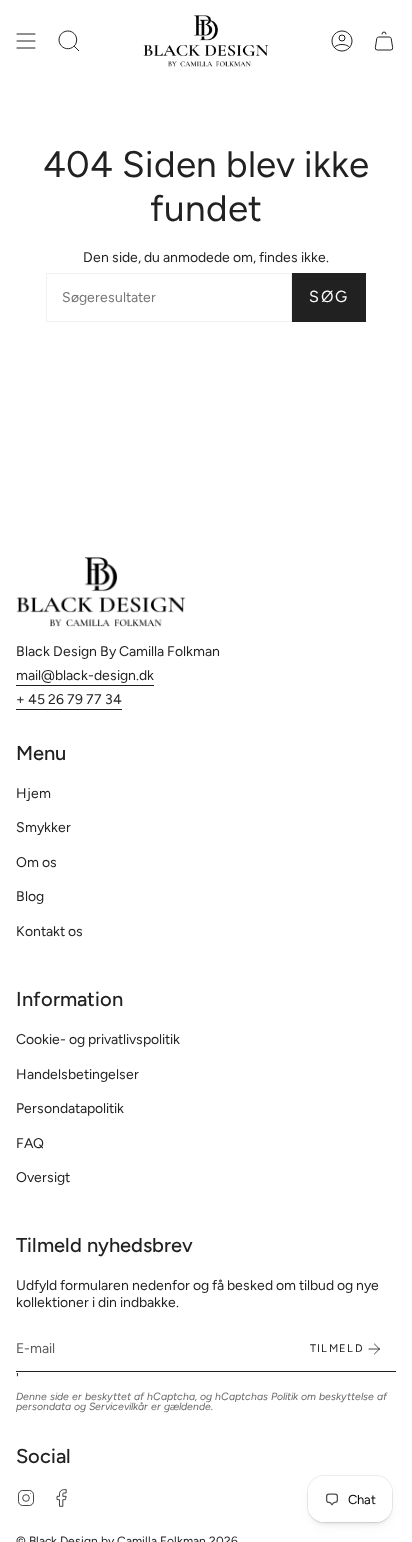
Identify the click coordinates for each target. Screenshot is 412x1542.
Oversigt (43, 1177)
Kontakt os (49, 931)
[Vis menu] (26, 41)
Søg (329, 296)
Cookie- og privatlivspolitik (98, 1039)
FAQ (30, 1143)
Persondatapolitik (70, 1108)
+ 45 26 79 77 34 (69, 699)
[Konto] (342, 41)
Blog (30, 896)
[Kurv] (384, 41)
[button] (69, 41)
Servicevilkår (118, 1406)
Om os (36, 862)
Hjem (33, 793)
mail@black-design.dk (85, 675)
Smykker (43, 827)
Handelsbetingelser (77, 1074)
